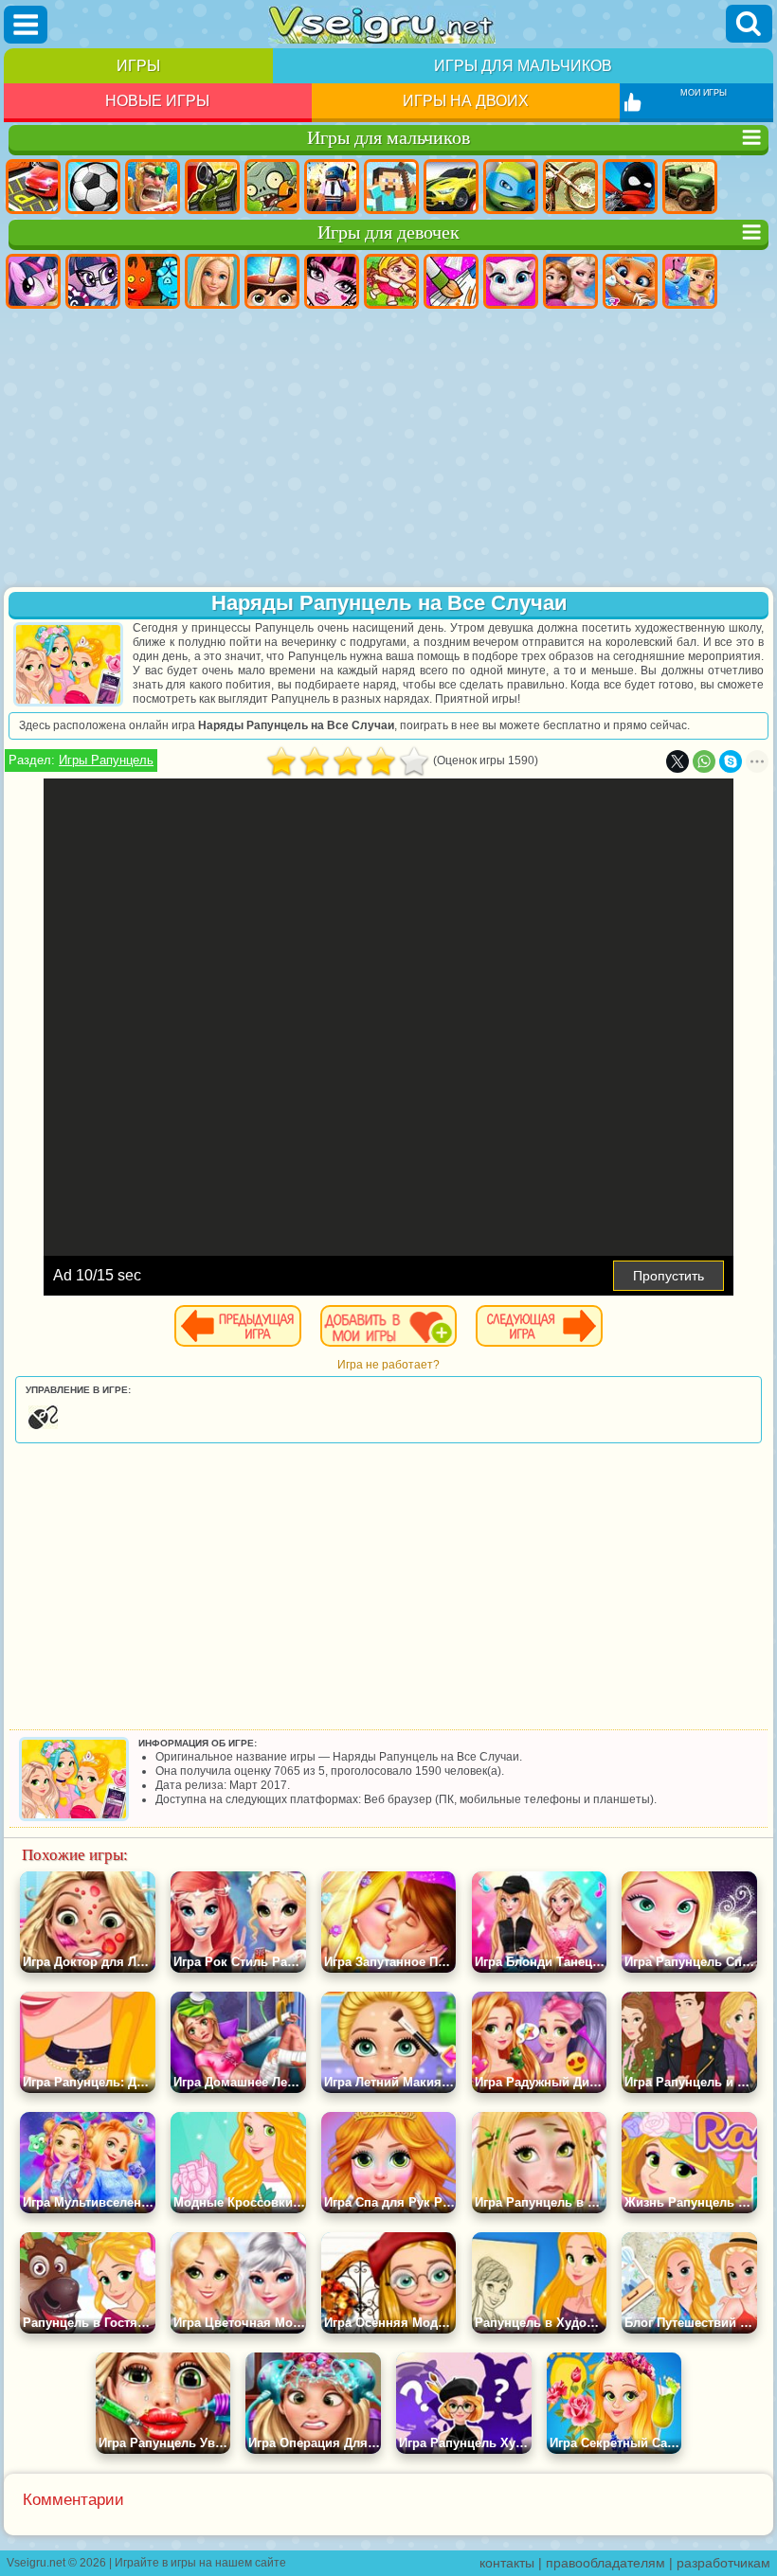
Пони (33, 281)
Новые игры (157, 101)
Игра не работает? (388, 1365)
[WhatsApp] (704, 761)
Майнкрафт (391, 187)
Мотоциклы (570, 187)
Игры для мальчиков (523, 66)
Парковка (33, 187)
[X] (678, 761)
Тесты (272, 281)
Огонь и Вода (153, 281)
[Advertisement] (388, 450)
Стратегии (153, 187)
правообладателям (605, 2563)
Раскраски (451, 281)
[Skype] (731, 761)
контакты (507, 2563)
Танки (212, 187)
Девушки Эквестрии (93, 281)
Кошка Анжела (511, 281)
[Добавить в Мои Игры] (388, 1326)
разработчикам (723, 2563)
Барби (212, 281)
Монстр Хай (332, 281)
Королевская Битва (332, 187)
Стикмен (630, 187)
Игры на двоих (466, 101)
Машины (451, 187)
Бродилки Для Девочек (391, 281)
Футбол (93, 187)
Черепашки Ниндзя (511, 187)
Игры (138, 66)
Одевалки (690, 281)
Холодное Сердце (570, 281)
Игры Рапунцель (106, 760)
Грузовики (690, 187)
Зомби (272, 187)
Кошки (630, 281)
